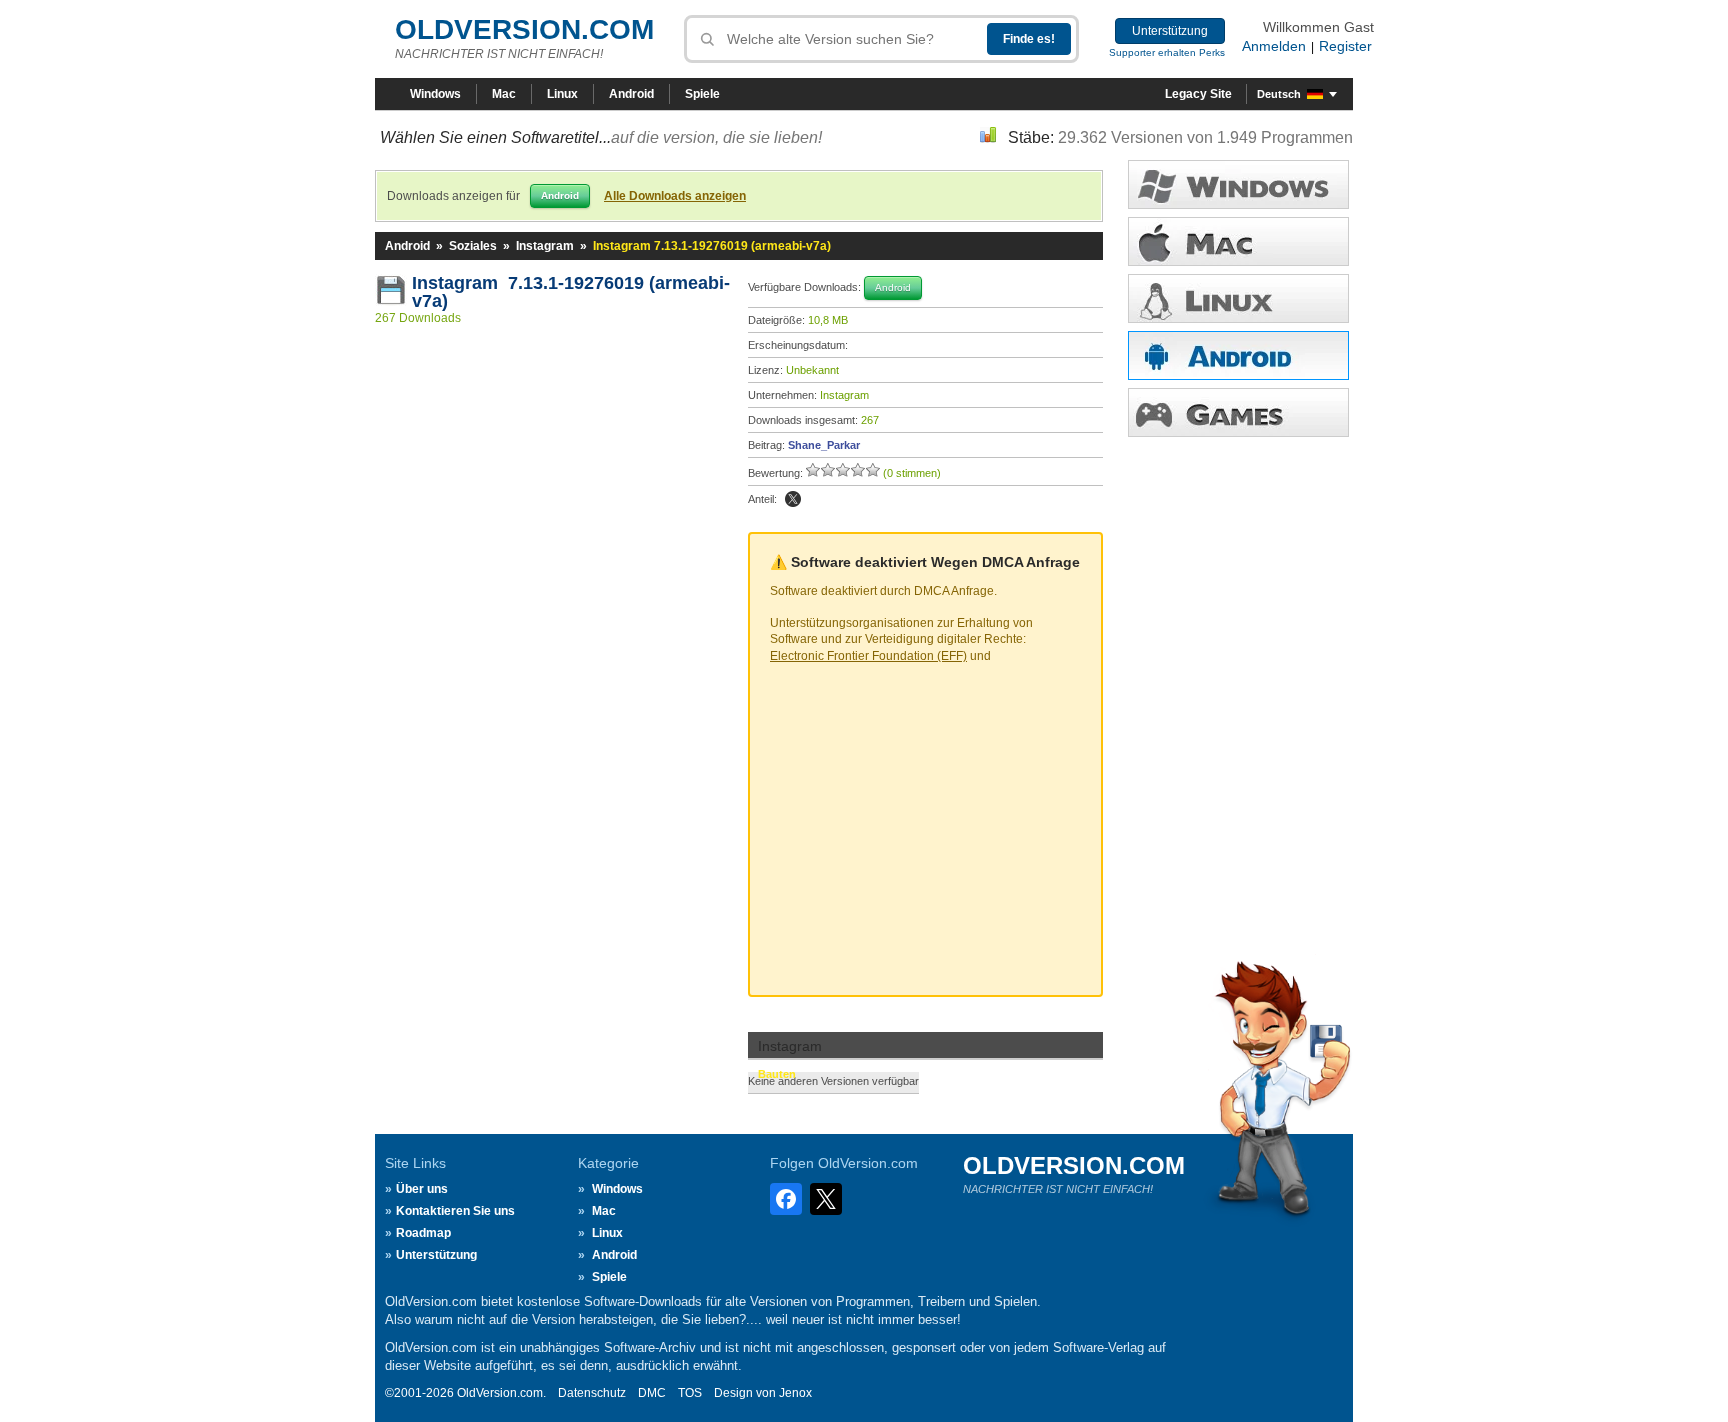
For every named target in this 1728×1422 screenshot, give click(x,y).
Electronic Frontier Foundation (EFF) (868, 656)
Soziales (473, 246)
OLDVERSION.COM (524, 29)
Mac (504, 94)
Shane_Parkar (824, 445)
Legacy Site (1198, 94)
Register (1345, 46)
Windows (435, 94)
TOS (690, 1393)
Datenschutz (592, 1393)
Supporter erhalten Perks (1167, 52)
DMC (652, 1393)
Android (631, 94)
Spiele (702, 94)
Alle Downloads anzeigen (675, 196)
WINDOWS (1238, 184)
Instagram (545, 246)
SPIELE (1238, 412)
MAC (1238, 241)
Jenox (795, 1393)
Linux (562, 94)
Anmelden (1274, 46)
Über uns (422, 1189)
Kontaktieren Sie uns (455, 1211)
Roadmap (423, 1233)
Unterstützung (1170, 31)
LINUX (1238, 298)
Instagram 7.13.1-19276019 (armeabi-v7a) (571, 292)
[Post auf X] (793, 499)
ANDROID (1238, 355)
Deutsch (1279, 94)
